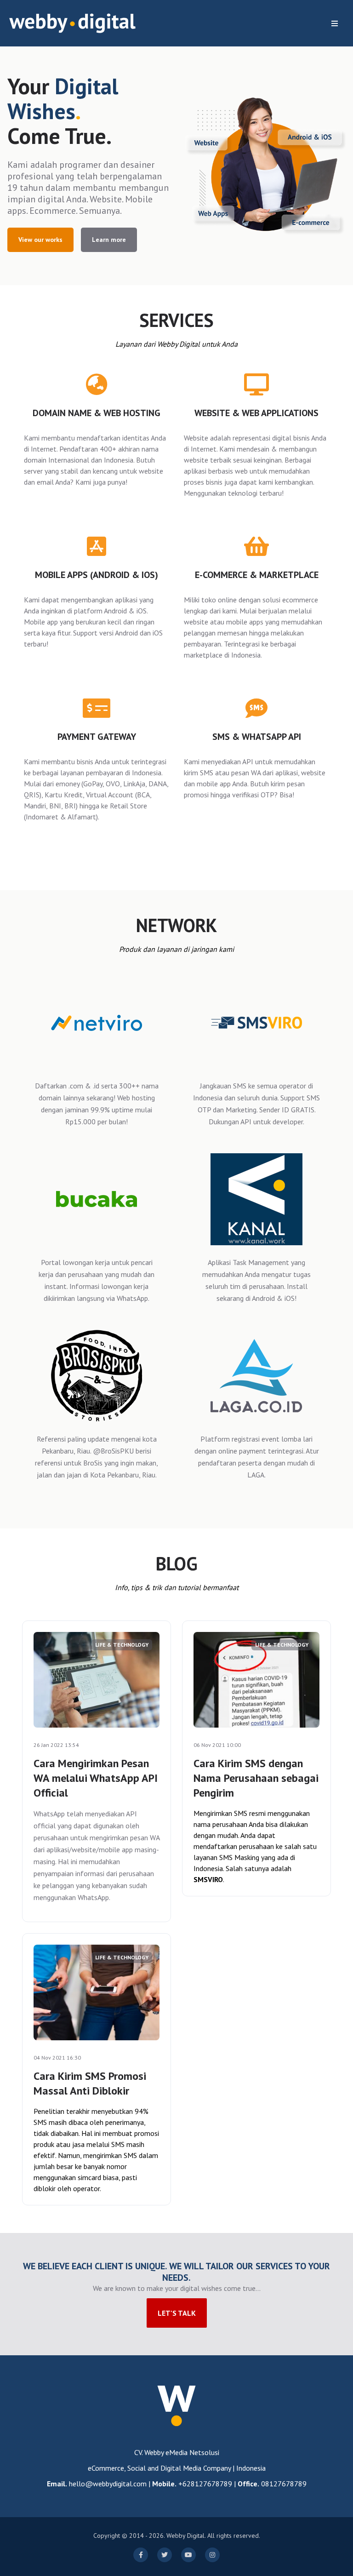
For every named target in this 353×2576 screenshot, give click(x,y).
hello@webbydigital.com (108, 2484)
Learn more (109, 240)
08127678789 (284, 2484)
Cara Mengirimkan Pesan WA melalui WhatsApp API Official (96, 1778)
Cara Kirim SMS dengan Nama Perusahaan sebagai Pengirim (256, 1778)
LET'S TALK (177, 2313)
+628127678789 (205, 2484)
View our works (40, 240)
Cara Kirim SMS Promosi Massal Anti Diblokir (90, 2083)
